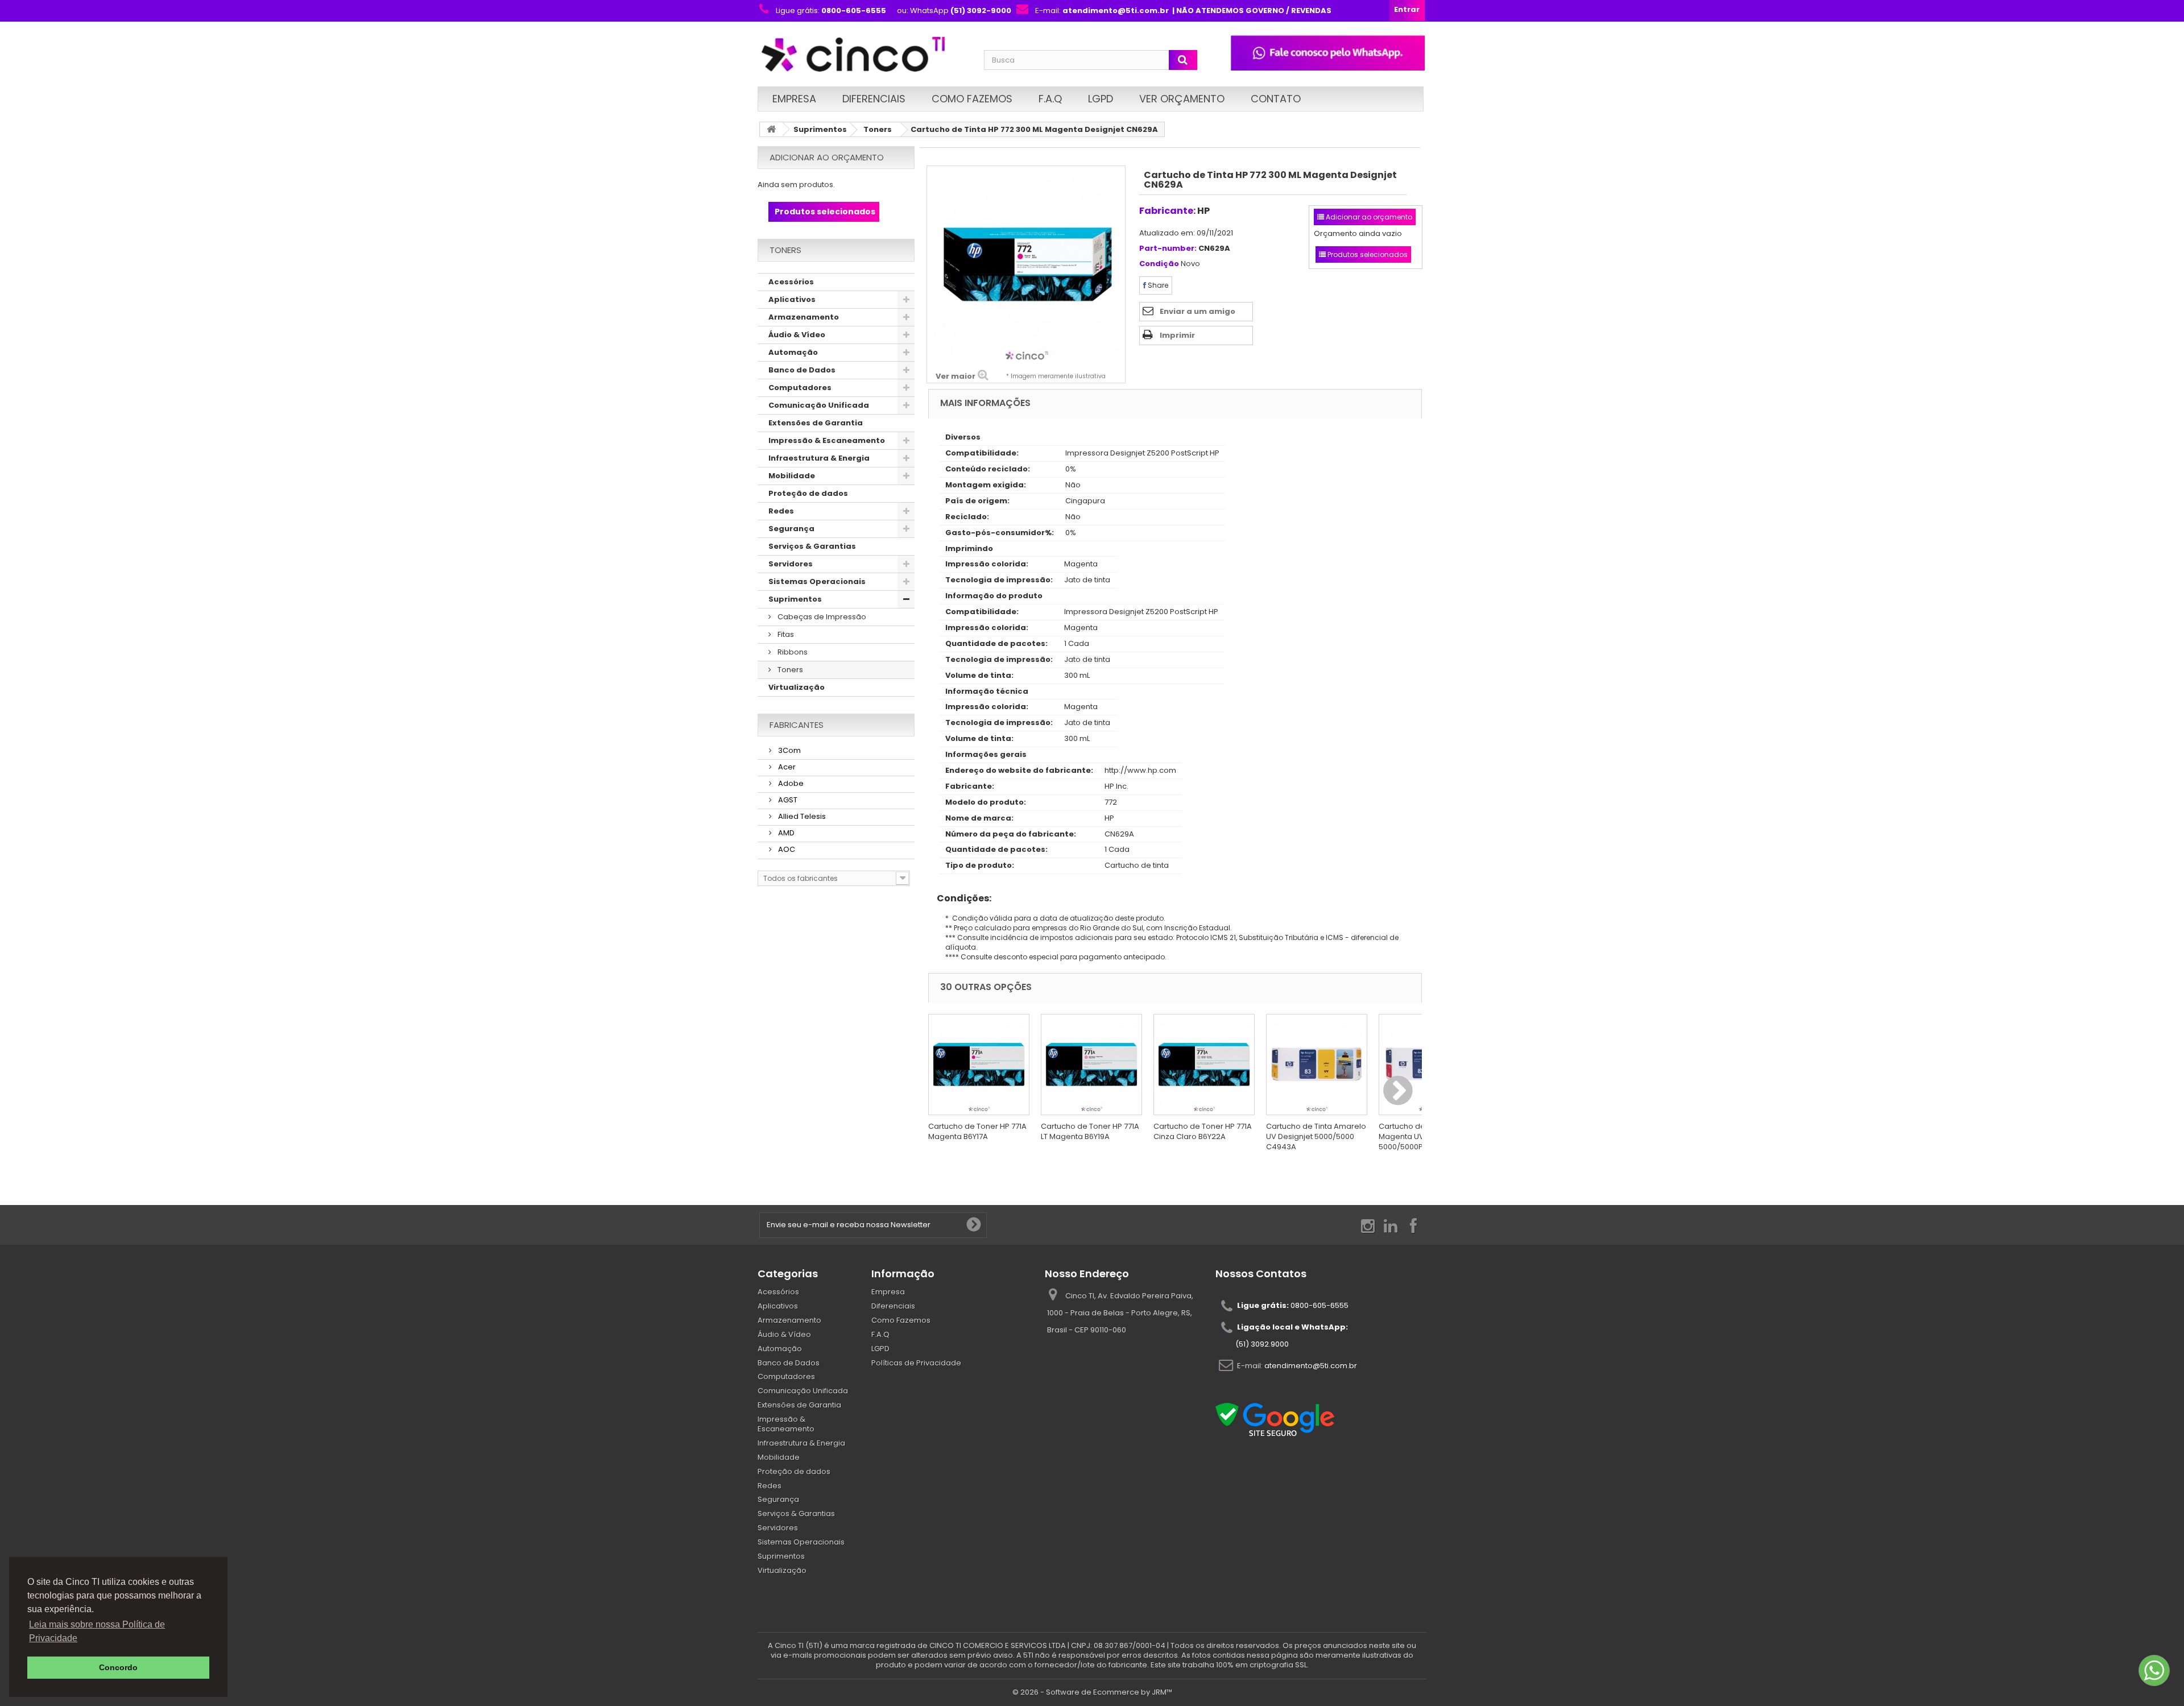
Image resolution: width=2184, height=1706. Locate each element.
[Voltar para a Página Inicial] (771, 129)
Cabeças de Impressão (821, 617)
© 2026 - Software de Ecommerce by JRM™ (1092, 1692)
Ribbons (792, 652)
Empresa (794, 99)
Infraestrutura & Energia (819, 458)
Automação (793, 352)
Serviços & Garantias (812, 546)
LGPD (1101, 99)
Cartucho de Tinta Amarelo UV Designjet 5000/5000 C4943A (1316, 1136)
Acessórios (791, 282)
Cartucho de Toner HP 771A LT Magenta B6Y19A (1090, 1131)
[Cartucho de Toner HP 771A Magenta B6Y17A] (979, 1065)
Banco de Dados (802, 370)
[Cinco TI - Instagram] (1368, 1225)
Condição (1159, 264)
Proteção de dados (808, 493)
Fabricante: (1167, 211)
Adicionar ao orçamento (827, 157)
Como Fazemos (972, 99)
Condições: (960, 898)
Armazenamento (804, 317)
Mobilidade (792, 476)
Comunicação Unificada (819, 405)
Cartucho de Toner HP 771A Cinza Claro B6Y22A (1203, 1131)
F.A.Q (1050, 99)
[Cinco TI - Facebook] (1413, 1225)
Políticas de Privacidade (916, 1363)
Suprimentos (820, 129)
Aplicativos (792, 299)
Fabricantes (797, 725)
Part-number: (1168, 249)
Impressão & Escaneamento (827, 440)
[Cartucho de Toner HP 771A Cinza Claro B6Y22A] (1204, 1065)
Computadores (800, 388)
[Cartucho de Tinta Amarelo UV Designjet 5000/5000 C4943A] (1317, 1065)
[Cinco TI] (864, 55)
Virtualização (797, 687)
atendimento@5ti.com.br (1311, 1366)
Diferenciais (874, 99)
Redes (781, 511)
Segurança (791, 529)
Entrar (1407, 9)
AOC (786, 849)
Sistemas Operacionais (817, 581)
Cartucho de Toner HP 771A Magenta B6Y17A (977, 1131)
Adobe (790, 783)
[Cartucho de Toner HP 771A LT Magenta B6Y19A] (1091, 1065)
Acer (786, 767)
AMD (785, 833)
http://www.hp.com (1140, 770)
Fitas (785, 634)
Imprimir (1177, 335)
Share (1157, 285)
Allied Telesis (801, 816)
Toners (878, 129)
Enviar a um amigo (1198, 311)
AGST (787, 800)
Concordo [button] (118, 1667)
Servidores (791, 564)
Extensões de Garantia (816, 423)
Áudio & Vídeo (797, 335)
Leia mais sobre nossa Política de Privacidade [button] (97, 1631)
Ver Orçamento (1182, 99)
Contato (1276, 99)
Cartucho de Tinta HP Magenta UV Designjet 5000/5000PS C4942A (1420, 1136)
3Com (789, 750)
